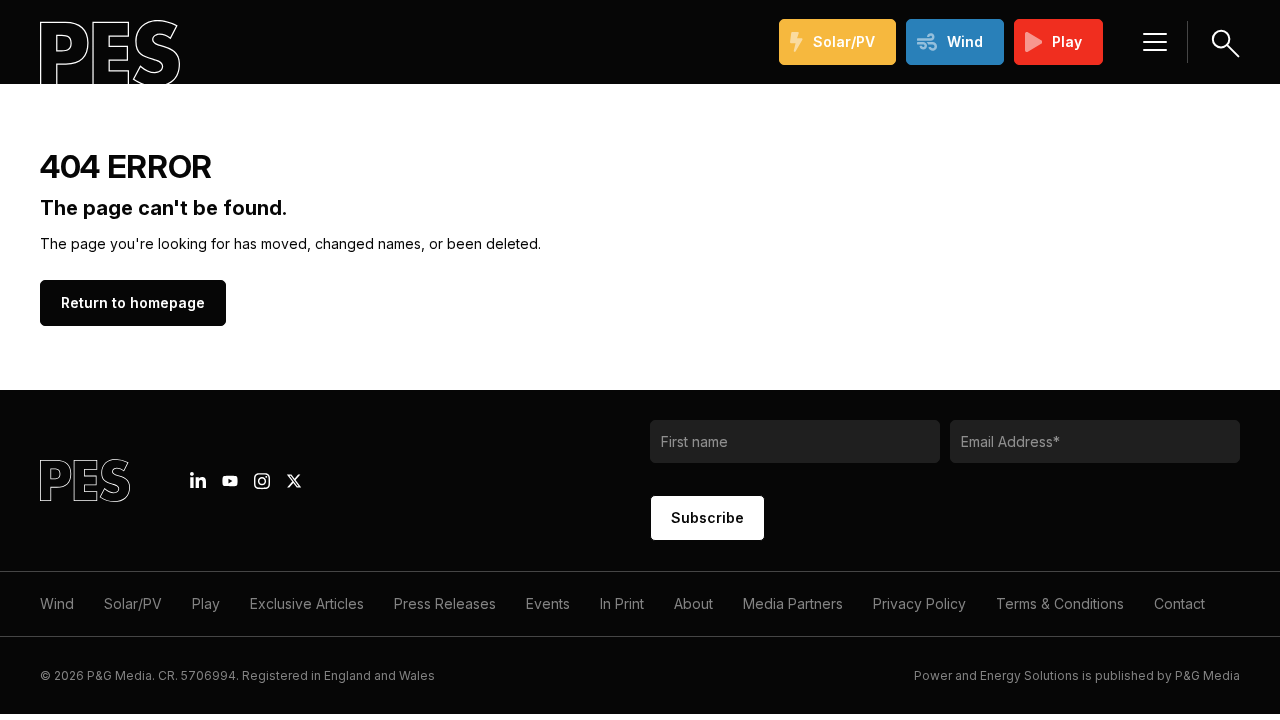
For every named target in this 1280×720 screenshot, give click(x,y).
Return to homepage (133, 302)
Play (1067, 41)
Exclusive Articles (307, 603)
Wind (965, 41)
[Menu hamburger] (1155, 42)
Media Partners (793, 603)
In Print (622, 603)
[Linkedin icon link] (198, 481)
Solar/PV (844, 41)
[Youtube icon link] (230, 481)
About (693, 603)
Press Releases (445, 603)
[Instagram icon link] (262, 481)
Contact (1179, 603)
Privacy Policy (919, 603)
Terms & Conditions (1060, 603)
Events (548, 603)
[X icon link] (294, 481)
